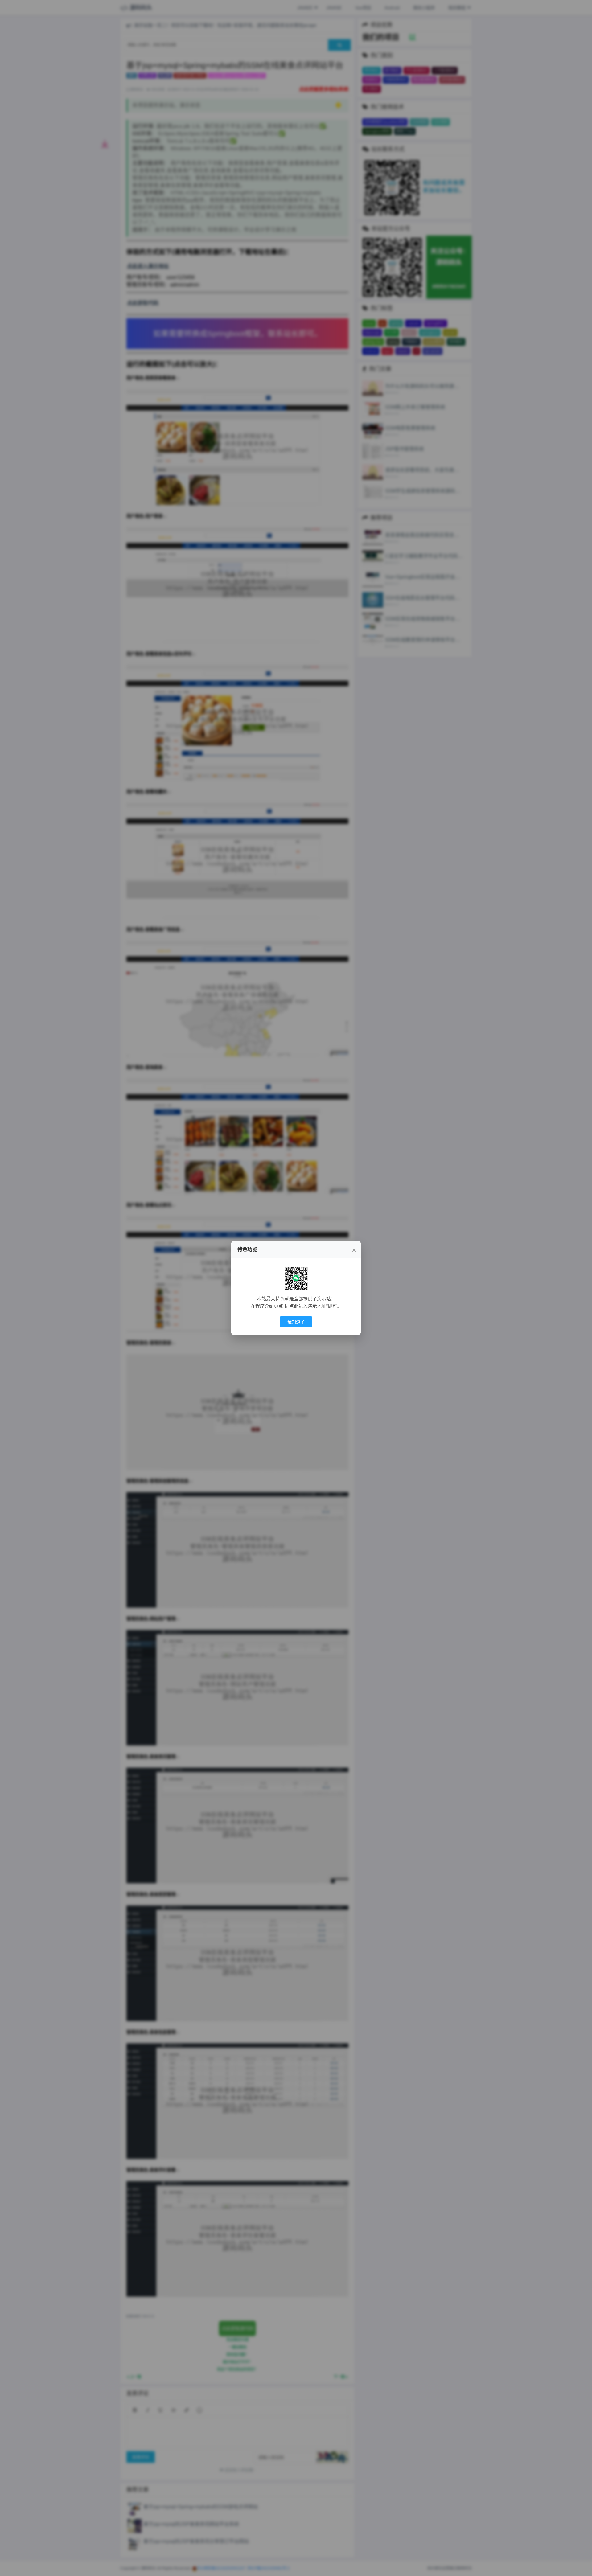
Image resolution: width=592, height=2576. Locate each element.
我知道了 (296, 1322)
